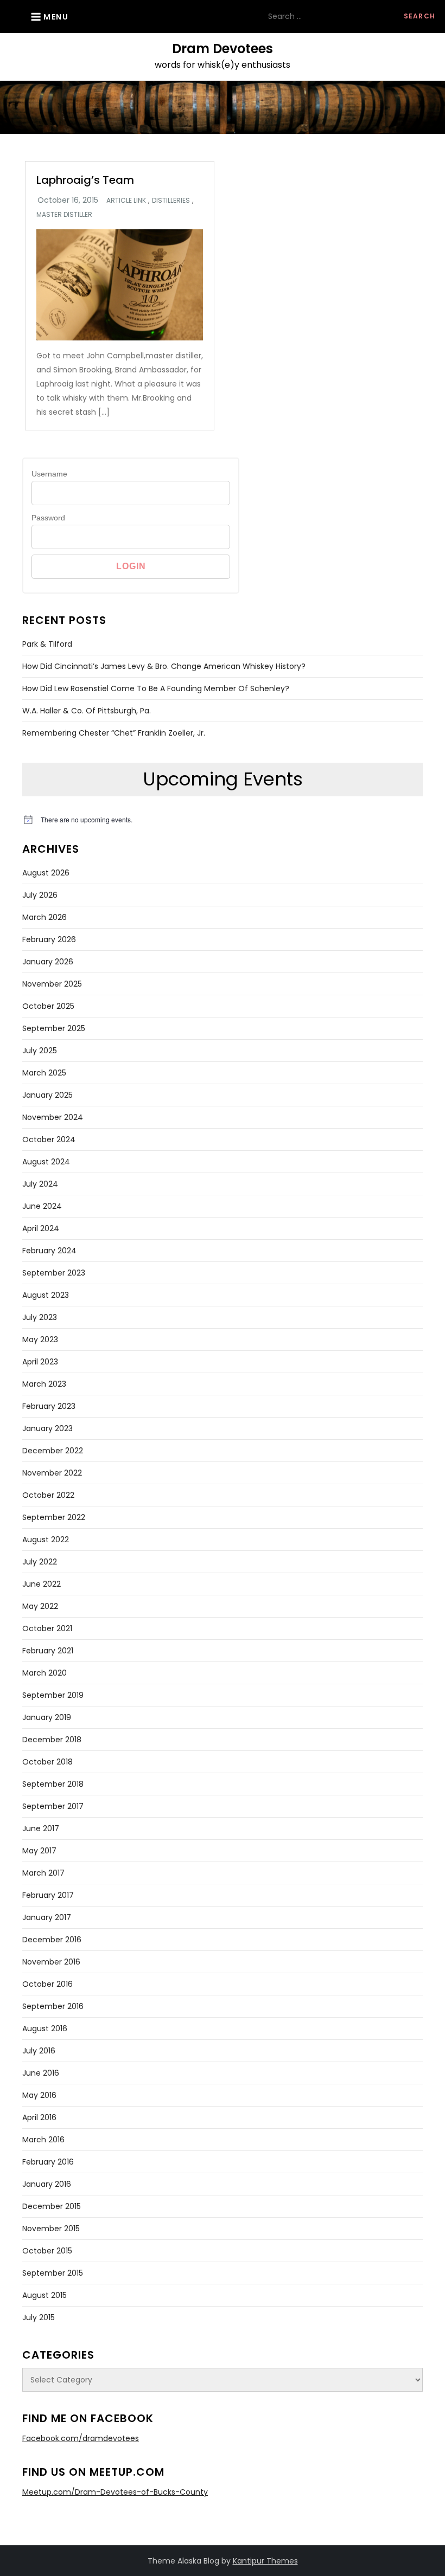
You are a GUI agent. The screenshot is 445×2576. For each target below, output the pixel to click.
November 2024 (53, 1117)
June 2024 (42, 1206)
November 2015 (51, 2229)
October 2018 (47, 1762)
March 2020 (44, 1673)
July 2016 (39, 2051)
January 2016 (47, 2184)
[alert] (223, 820)
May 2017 (39, 1851)
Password (48, 518)
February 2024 (49, 1251)
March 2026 (44, 917)
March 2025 (44, 1073)
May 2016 (39, 2095)
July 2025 (40, 1051)
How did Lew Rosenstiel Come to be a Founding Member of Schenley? (156, 688)
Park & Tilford (47, 644)
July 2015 (39, 2317)
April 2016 (39, 2117)
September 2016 (53, 2006)
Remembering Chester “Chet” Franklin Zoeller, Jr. (114, 733)
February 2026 (49, 939)
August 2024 (46, 1162)
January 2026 (48, 962)
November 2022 (52, 1473)
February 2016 (48, 2162)
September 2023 (54, 1273)
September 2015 (53, 2273)
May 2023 (40, 1339)
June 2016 (41, 2073)
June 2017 (41, 1828)
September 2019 (53, 1695)
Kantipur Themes (265, 2561)
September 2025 (54, 1028)
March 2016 (43, 2140)
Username (49, 474)
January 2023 (47, 1428)
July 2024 (40, 1184)
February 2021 (48, 1651)
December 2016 (52, 1940)
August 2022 (46, 1540)
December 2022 (53, 1451)
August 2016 (45, 2028)
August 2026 (46, 873)
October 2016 (47, 1984)
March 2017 (43, 1873)
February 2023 (49, 1406)
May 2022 (40, 1606)
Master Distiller (64, 215)
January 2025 (47, 1095)
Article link (126, 201)
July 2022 (40, 1562)
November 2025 (52, 984)
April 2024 (41, 1228)
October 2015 (47, 2251)
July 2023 (40, 1317)
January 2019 (47, 1717)
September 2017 (53, 1806)
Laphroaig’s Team (85, 180)
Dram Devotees (223, 49)
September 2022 (54, 1517)
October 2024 (49, 1139)
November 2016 (51, 1962)
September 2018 (53, 1784)
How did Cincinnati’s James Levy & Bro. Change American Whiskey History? (164, 666)
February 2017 (48, 1895)
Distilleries (171, 201)
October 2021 (47, 1628)
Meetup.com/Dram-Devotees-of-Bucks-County (115, 2492)
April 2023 (40, 1362)
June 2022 (42, 1584)
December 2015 (52, 2206)
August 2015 (44, 2295)
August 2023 (46, 1295)
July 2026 (40, 895)
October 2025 (48, 1006)
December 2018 (52, 1740)
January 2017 (47, 1917)
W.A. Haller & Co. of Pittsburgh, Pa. (87, 711)
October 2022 (48, 1495)
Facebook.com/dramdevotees (81, 2438)
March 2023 (44, 1384)
